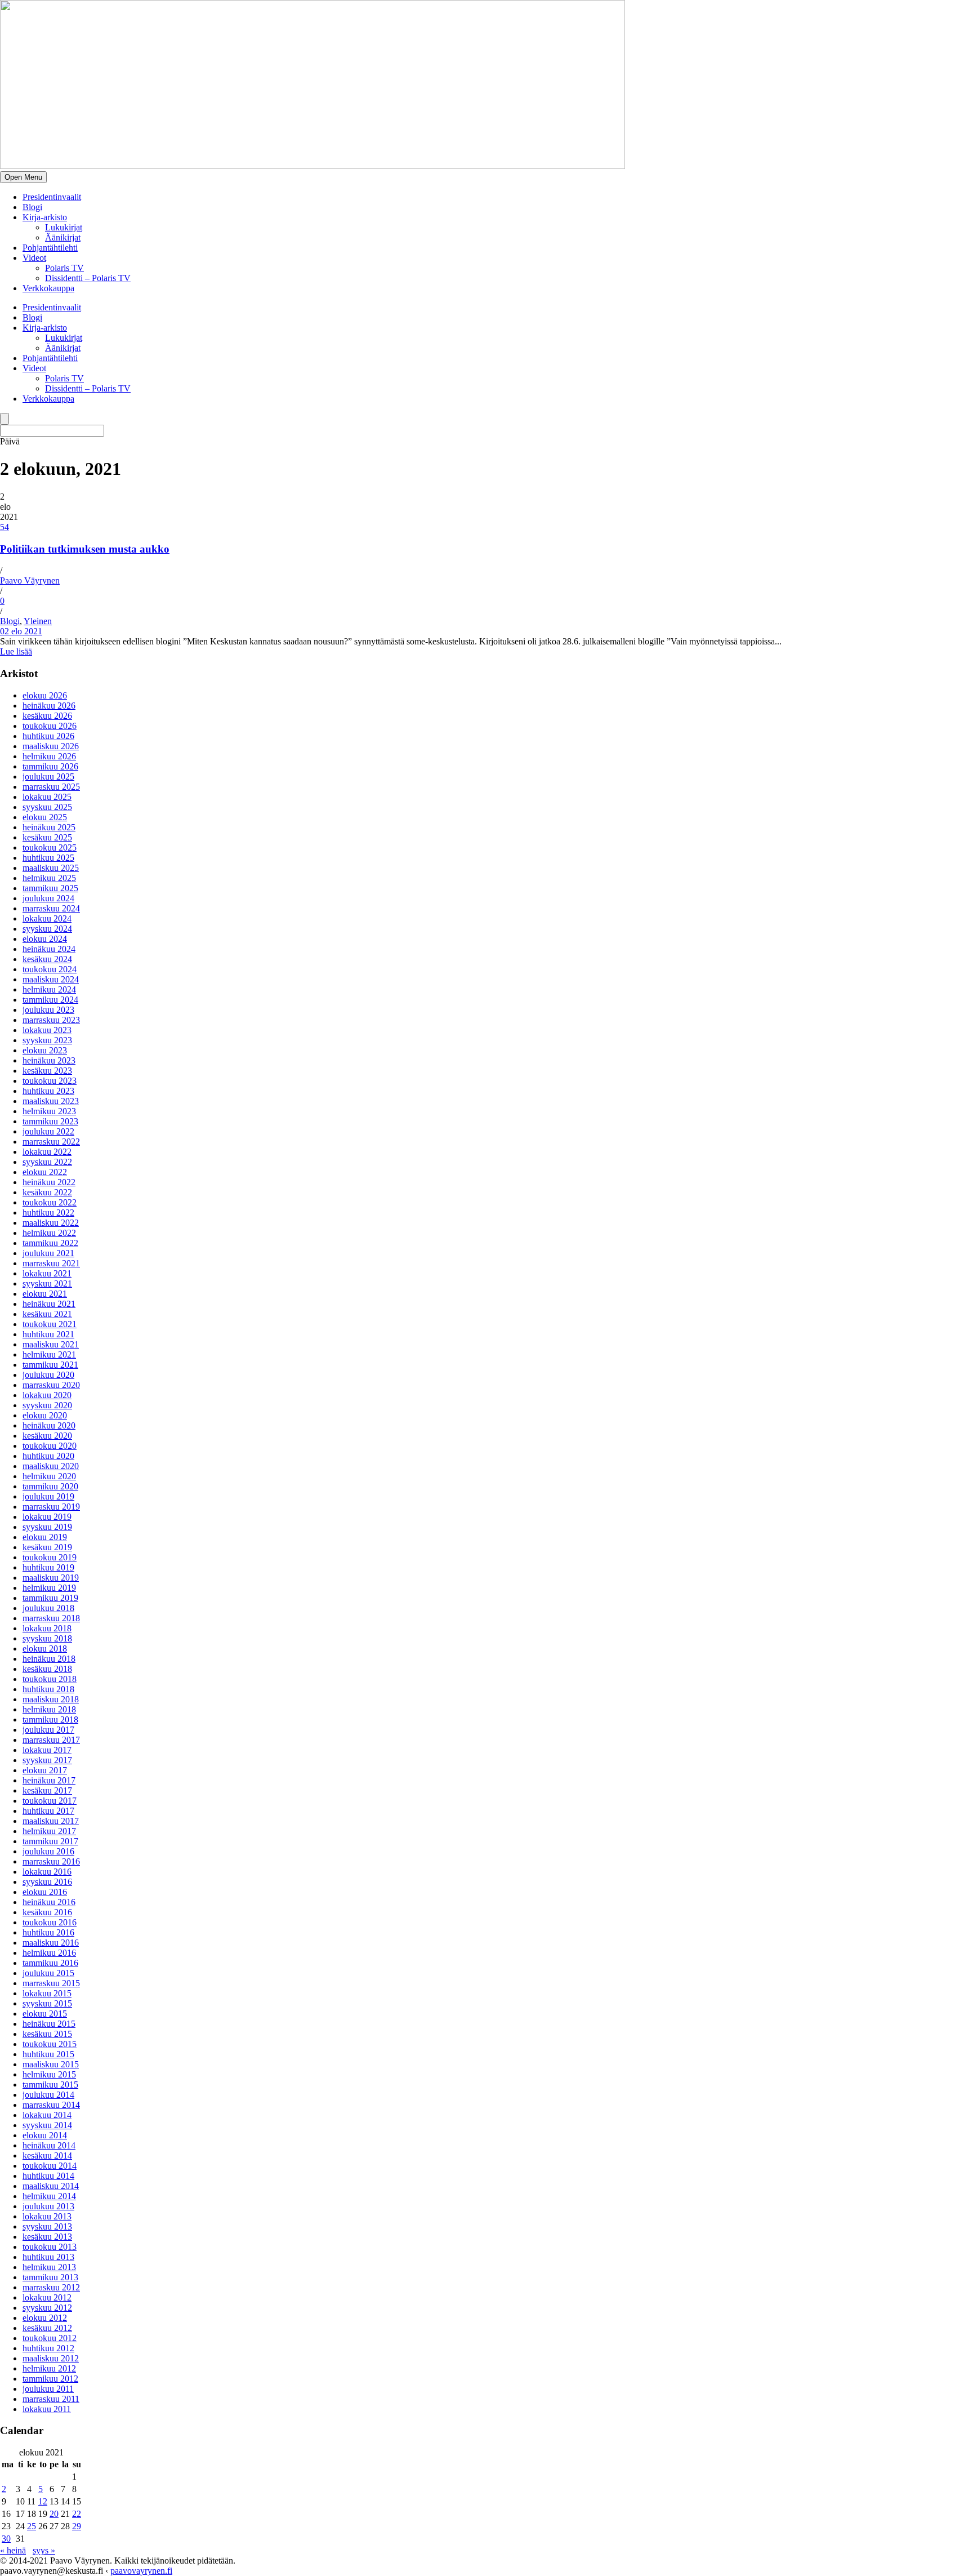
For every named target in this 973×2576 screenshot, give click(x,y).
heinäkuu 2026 (49, 706)
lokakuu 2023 (47, 1030)
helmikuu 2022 (49, 1233)
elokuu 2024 (45, 939)
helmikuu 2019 (49, 1588)
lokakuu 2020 (47, 1395)
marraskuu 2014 (51, 2105)
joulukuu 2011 (48, 2389)
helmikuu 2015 (49, 2074)
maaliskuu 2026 (51, 746)
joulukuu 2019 (48, 1496)
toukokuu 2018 (50, 1679)
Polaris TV (64, 268)
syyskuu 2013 (47, 2226)
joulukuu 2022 (48, 1131)
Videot (34, 258)
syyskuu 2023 (47, 1040)
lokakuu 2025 (47, 797)
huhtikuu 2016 (48, 1932)
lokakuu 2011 (47, 2409)
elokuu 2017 (45, 1770)
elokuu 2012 (45, 2318)
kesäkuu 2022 (47, 1192)
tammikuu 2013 (50, 2277)
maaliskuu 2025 (51, 868)
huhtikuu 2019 (48, 1567)
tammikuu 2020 (50, 1486)
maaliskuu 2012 (51, 2358)
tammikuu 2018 (50, 1719)
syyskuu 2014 (47, 2125)
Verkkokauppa (48, 288)
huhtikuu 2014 (48, 2176)
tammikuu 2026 (50, 766)
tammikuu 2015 (50, 2085)
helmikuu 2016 (49, 1953)
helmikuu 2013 (49, 2267)
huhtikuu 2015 (48, 2054)
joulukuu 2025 (48, 777)
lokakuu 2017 (47, 1750)
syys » (44, 2550)
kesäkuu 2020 (47, 1436)
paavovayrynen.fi (141, 2571)
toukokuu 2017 (50, 1801)
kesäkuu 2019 (47, 1547)
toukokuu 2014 (50, 2166)
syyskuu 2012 (47, 2308)
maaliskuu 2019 (51, 1578)
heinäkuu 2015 (49, 2024)
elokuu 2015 (45, 2014)
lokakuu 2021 (47, 1273)
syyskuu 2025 (47, 807)
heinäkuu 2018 (49, 1659)
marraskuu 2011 (51, 2399)
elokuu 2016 (45, 1892)
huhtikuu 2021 (48, 1334)
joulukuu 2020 (48, 1375)
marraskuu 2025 (51, 787)
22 (77, 2514)
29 (77, 2526)
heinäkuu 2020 (49, 1425)
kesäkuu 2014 (47, 2155)
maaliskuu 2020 (51, 1466)
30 (6, 2539)
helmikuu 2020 (49, 1476)
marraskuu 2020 (51, 1385)
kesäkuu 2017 (47, 1790)
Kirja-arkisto (45, 217)
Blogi (32, 207)
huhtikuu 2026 (48, 736)
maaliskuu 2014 (51, 2186)
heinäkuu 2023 (49, 1060)
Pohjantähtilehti (50, 248)
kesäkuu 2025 (47, 837)
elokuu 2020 (45, 1415)
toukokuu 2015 (50, 2044)
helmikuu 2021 (49, 1354)
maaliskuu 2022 (51, 1223)
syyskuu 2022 (47, 1162)
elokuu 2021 (45, 1294)
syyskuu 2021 (47, 1283)
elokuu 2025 (45, 817)
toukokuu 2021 (50, 1324)
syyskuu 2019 (47, 1527)
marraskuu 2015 (51, 1983)
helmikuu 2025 (49, 878)
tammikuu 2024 (50, 1000)
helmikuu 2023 (49, 1111)
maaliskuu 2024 (51, 979)
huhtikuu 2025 (48, 858)
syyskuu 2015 (47, 2003)
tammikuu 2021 (50, 1365)
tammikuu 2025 (50, 888)
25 (32, 2526)
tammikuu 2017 (50, 1841)
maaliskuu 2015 (51, 2064)
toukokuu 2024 (50, 969)
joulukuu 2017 (48, 1730)
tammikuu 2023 (50, 1121)
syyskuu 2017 (47, 1760)
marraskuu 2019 (51, 1507)
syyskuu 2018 (47, 1638)
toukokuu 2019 (50, 1557)
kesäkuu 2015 (47, 2034)
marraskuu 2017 (51, 1740)
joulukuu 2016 (48, 1851)
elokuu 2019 (45, 1537)
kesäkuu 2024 (47, 959)
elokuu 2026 (45, 695)
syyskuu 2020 (47, 1405)
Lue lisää (16, 651)
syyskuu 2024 (47, 929)
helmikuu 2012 (49, 2368)
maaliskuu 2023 (51, 1101)
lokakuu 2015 (47, 1993)
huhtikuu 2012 (48, 2348)
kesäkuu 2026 (47, 716)
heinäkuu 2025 (49, 827)
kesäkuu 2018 (47, 1669)
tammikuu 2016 (50, 1963)
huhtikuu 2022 (48, 1213)
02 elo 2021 (21, 631)
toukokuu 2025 (50, 847)
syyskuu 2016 (47, 1882)
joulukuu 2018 (48, 1608)
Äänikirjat (63, 237)
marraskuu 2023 (51, 1020)
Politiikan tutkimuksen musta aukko (85, 549)
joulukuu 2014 (48, 2095)
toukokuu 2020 (50, 1446)
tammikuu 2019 (50, 1598)
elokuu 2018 (45, 1649)
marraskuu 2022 (51, 1142)
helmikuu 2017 (49, 1831)
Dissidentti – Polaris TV (88, 278)
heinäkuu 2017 (49, 1780)
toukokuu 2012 (50, 2338)
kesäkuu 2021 (47, 1314)
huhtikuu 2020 (48, 1456)
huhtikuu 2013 (48, 2257)
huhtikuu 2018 (48, 1689)
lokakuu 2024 (47, 918)
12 (43, 2501)
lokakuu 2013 (47, 2216)
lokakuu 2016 (47, 1872)
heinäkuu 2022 (49, 1182)
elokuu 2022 (45, 1172)
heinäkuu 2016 (49, 1902)
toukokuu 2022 (50, 1202)
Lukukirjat (64, 227)
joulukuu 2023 (48, 1010)
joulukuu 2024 (48, 898)
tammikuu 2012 (50, 2379)
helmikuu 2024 (49, 989)
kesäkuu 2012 (47, 2328)
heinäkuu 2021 (49, 1304)
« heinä (13, 2550)
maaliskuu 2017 (51, 1821)
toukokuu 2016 (50, 1922)
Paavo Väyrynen (30, 580)
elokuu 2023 (45, 1050)
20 (54, 2514)
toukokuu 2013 (50, 2247)
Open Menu (23, 177)
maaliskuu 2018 (51, 1699)
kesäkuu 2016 (47, 1912)
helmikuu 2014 (49, 2196)
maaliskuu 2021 (51, 1344)
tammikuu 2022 (50, 1243)
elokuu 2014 (45, 2135)
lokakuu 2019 (47, 1517)
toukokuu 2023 (50, 1081)
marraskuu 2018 (51, 1618)
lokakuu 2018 (47, 1628)
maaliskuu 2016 (51, 1943)
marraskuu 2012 (51, 2287)
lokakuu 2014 (47, 2115)
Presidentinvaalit (52, 197)
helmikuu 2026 (49, 756)
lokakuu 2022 (47, 1152)
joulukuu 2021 (48, 1253)
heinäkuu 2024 (49, 949)
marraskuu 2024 (51, 908)
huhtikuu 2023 (48, 1091)
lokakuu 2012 (47, 2297)
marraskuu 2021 (51, 1263)
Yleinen (38, 621)
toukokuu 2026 (50, 726)
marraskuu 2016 (51, 1861)
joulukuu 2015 (48, 1973)
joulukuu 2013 (48, 2206)
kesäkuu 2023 (47, 1071)
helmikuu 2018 (49, 1709)
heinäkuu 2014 (49, 2145)
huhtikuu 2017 (48, 1811)
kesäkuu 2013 (47, 2237)
